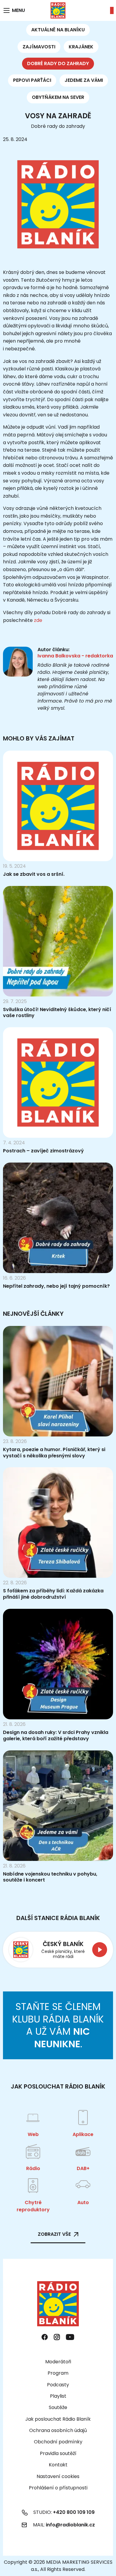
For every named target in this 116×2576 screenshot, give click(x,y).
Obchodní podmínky (58, 2442)
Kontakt (58, 2465)
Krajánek (81, 47)
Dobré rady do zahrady (58, 63)
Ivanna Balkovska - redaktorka (75, 656)
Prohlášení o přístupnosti (58, 2488)
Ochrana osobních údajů (58, 2430)
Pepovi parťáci (32, 80)
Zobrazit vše (54, 2234)
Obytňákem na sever (58, 97)
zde (38, 620)
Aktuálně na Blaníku (58, 30)
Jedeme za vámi (84, 80)
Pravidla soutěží (58, 2453)
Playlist (58, 2396)
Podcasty (58, 2385)
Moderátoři (58, 2362)
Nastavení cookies (58, 2477)
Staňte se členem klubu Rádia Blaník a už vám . (58, 2025)
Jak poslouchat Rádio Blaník (58, 2419)
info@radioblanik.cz (70, 2525)
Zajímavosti (39, 47)
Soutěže (58, 2407)
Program (58, 2373)
